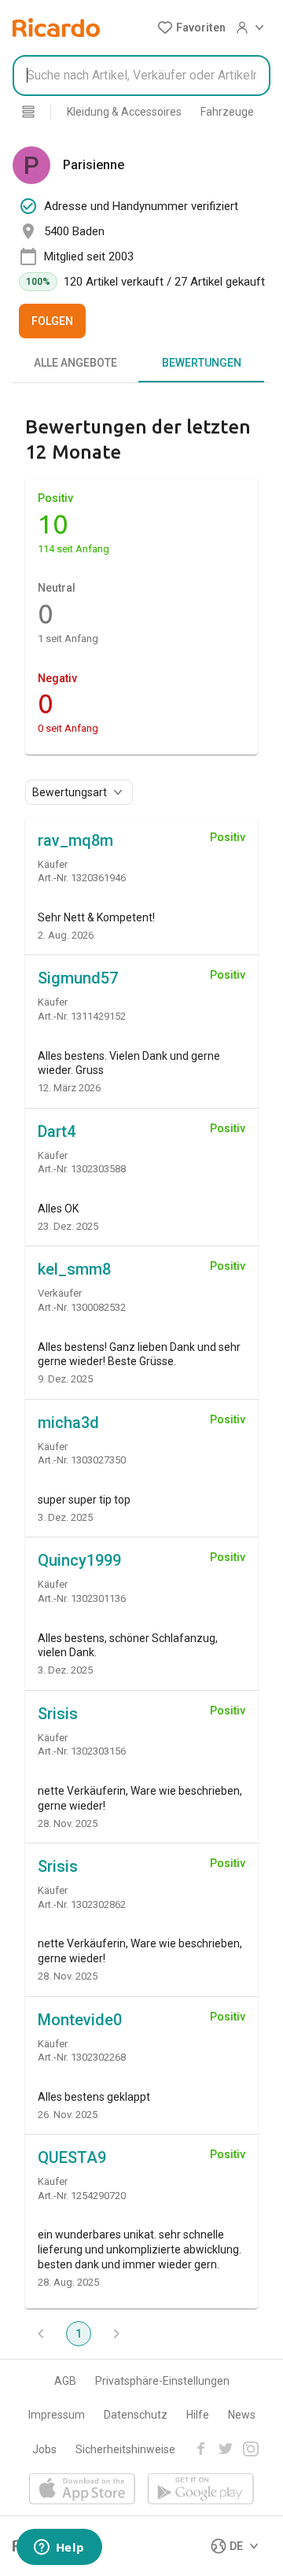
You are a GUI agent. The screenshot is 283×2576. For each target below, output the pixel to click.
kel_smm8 (74, 1269)
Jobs (44, 2449)
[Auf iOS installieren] (82, 2490)
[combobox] (141, 76)
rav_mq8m (75, 840)
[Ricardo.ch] (56, 28)
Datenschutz (136, 2415)
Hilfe (198, 2415)
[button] (191, 28)
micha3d (68, 1423)
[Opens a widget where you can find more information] (59, 2548)
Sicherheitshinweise (125, 2449)
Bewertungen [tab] (202, 363)
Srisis (58, 1714)
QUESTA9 (72, 2157)
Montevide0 (80, 2020)
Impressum (57, 2415)
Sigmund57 (78, 978)
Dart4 (57, 1131)
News (242, 2415)
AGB (65, 2381)
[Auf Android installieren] (201, 2490)
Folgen (52, 321)
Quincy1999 (79, 1560)
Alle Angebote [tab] (75, 363)
